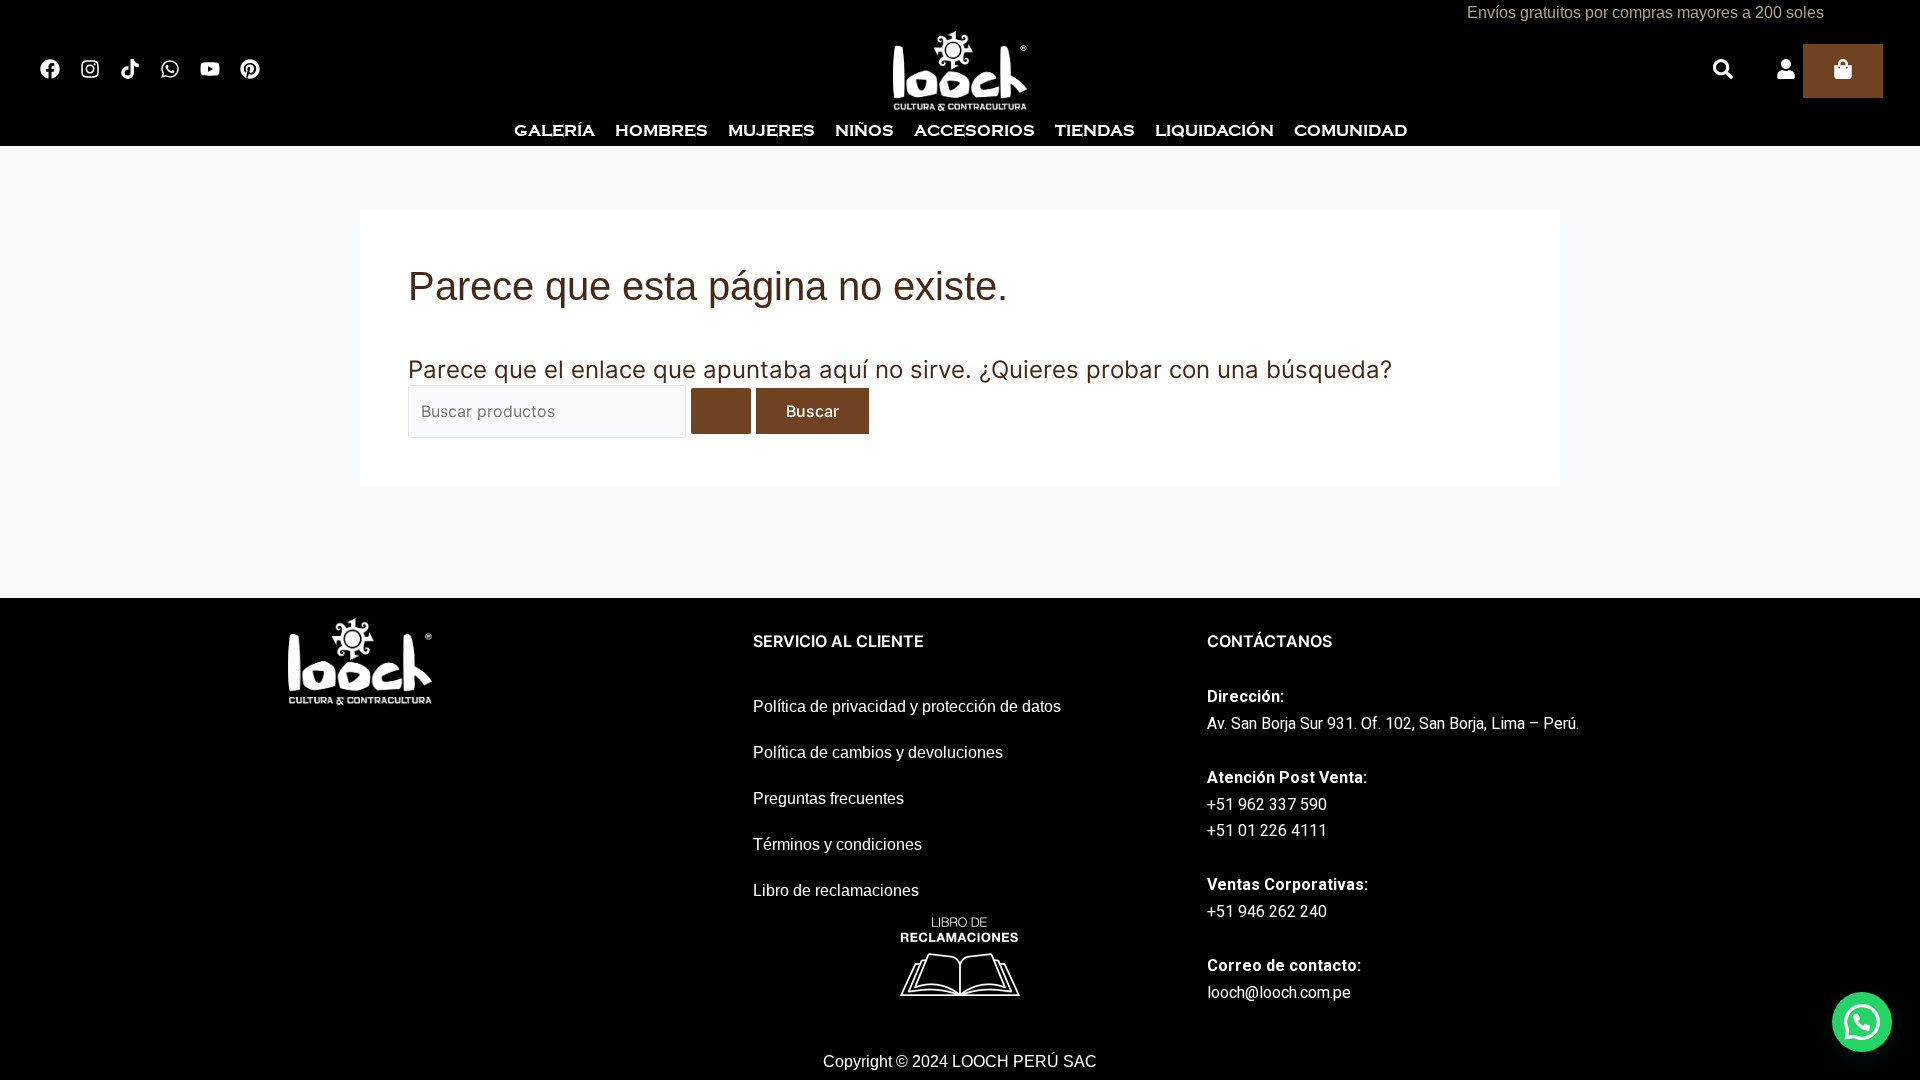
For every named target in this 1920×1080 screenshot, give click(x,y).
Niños (864, 131)
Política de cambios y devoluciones (878, 752)
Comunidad (1350, 131)
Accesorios (974, 131)
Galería (554, 131)
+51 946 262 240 (1267, 911)
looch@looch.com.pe (1279, 992)
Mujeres (771, 131)
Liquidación (1214, 131)
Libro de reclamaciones (836, 890)
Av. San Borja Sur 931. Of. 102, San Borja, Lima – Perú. (1393, 723)
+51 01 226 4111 (1267, 830)
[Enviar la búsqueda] (721, 411)
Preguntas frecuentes (828, 798)
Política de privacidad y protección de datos (907, 706)
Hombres (661, 131)
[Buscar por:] (582, 411)
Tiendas (1095, 131)
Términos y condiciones (837, 844)
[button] (1862, 1022)
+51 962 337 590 (1267, 804)
